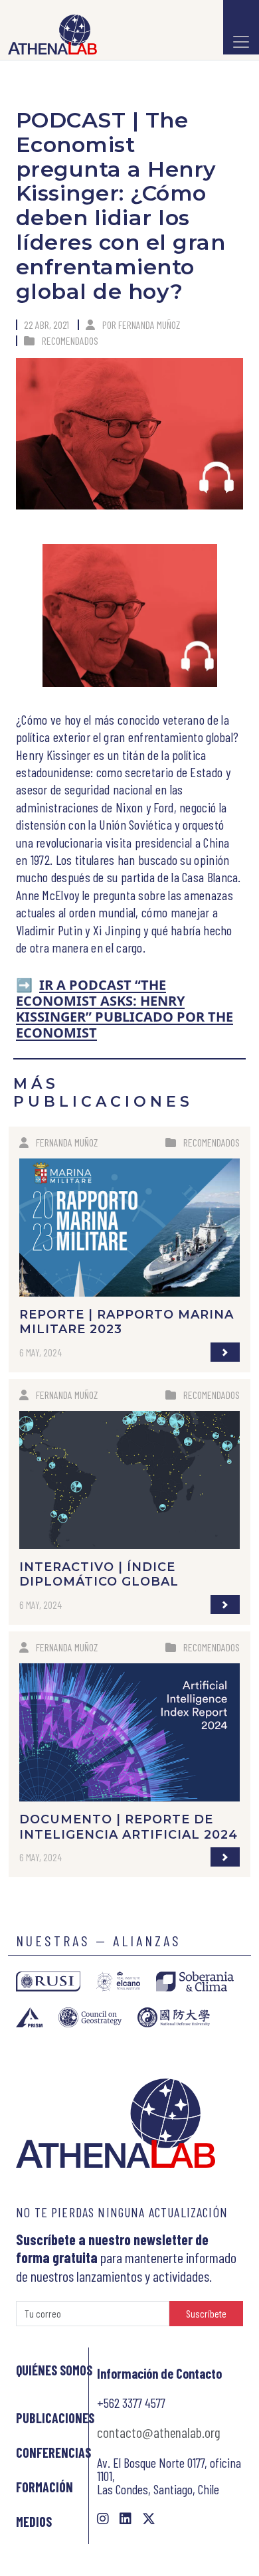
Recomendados (70, 340)
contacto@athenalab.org (159, 2432)
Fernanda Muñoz (149, 324)
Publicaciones (55, 2418)
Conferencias (53, 2452)
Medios (34, 2522)
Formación (44, 2487)
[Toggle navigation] (241, 27)
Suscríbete (206, 2313)
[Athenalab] (48, 35)
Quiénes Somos (54, 2370)
